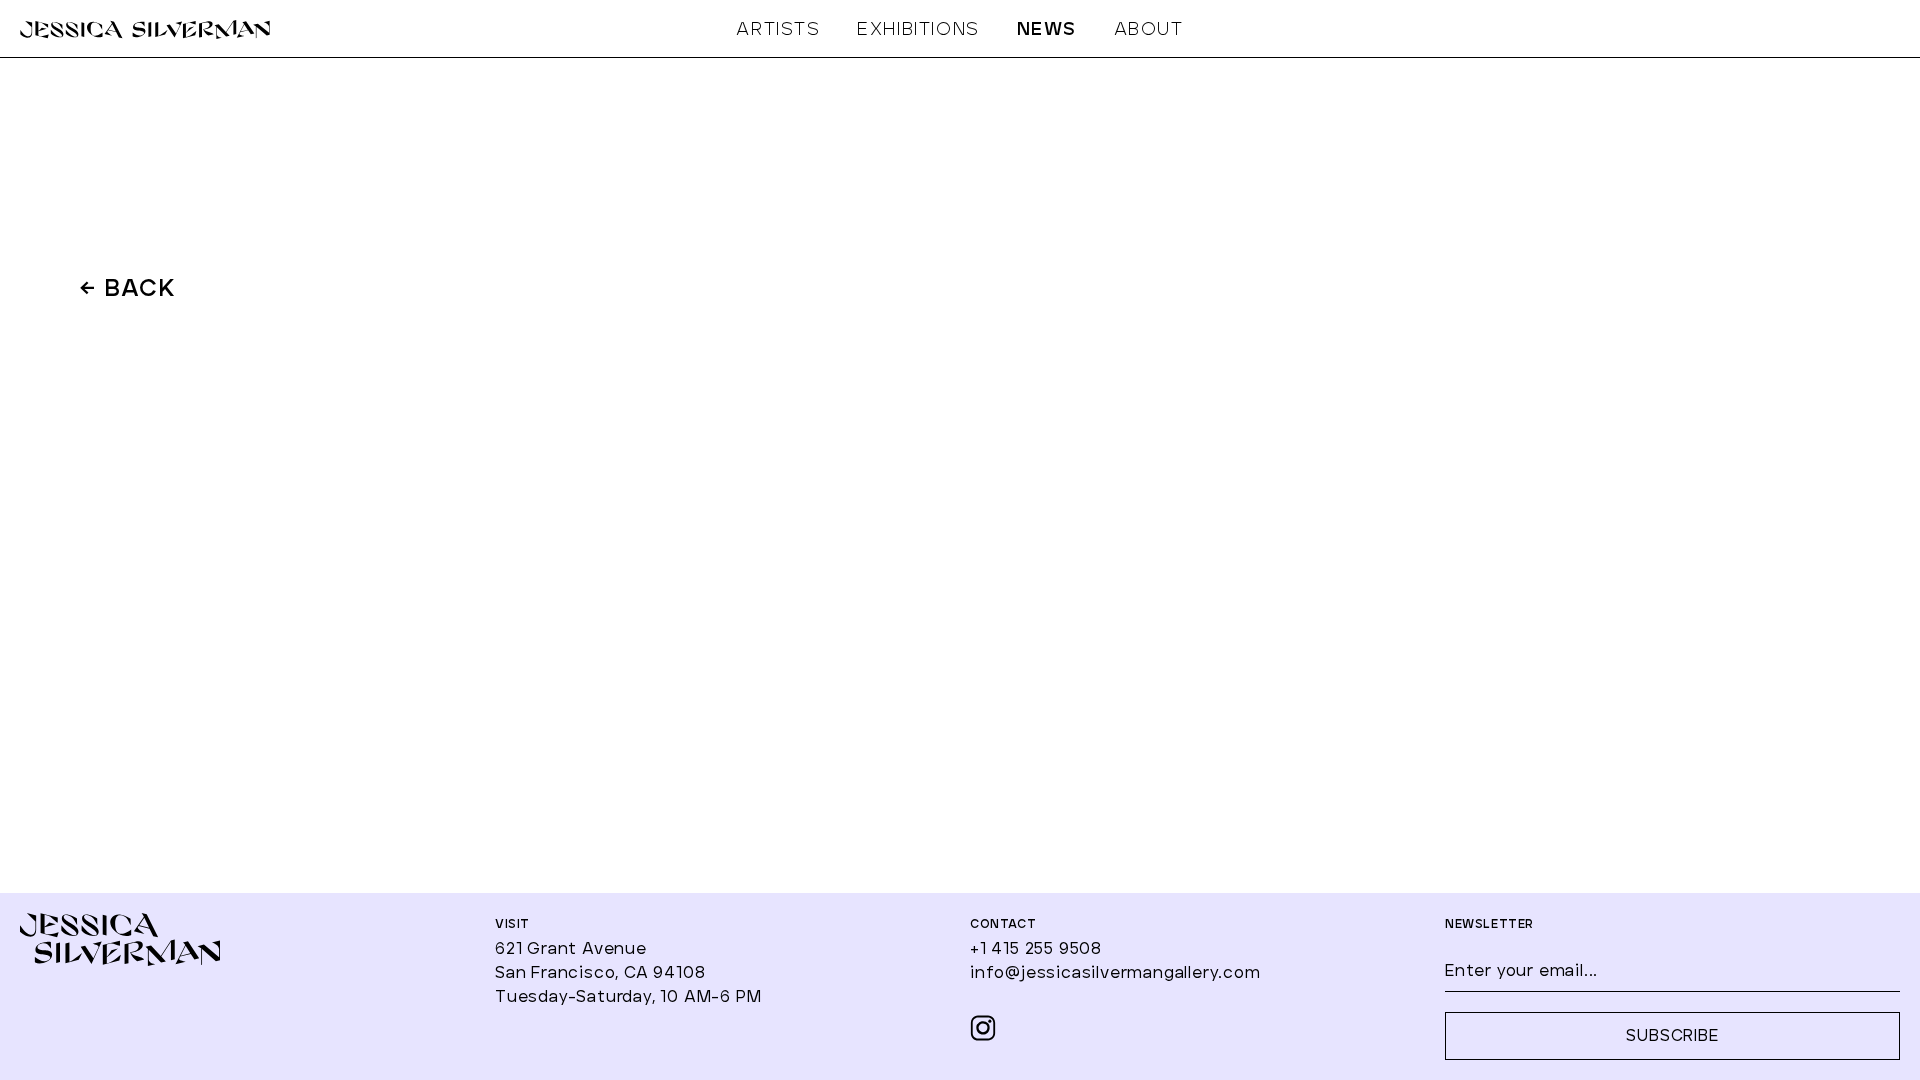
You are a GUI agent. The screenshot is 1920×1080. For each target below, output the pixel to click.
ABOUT (1149, 30)
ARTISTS (778, 30)
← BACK (128, 290)
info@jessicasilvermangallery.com (1115, 973)
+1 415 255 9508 (1036, 949)
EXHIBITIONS (918, 30)
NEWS (1047, 30)
